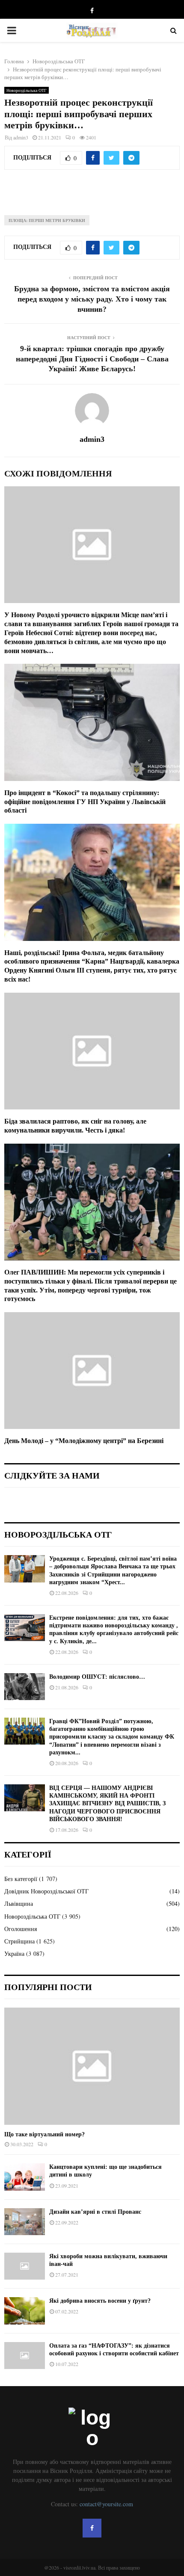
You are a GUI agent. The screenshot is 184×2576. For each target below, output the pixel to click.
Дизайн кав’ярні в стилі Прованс (95, 2212)
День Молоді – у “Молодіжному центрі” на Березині (84, 1441)
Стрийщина (19, 1941)
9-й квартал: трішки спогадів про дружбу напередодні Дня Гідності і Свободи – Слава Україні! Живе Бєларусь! (92, 359)
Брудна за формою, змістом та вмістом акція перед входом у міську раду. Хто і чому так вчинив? (92, 299)
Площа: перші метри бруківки (47, 220)
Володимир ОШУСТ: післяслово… (97, 1677)
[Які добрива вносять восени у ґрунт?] (25, 2311)
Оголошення (21, 1929)
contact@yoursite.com (106, 2504)
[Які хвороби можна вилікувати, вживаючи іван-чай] (25, 2266)
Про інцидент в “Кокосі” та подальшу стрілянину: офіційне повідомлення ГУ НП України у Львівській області (85, 802)
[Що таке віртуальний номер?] (92, 2066)
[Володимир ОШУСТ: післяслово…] (25, 1687)
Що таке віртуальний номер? (45, 2134)
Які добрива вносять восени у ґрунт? (100, 2301)
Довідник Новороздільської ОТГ (46, 1891)
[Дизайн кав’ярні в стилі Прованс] (25, 2222)
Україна (14, 1953)
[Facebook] (92, 2528)
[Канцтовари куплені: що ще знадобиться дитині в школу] (25, 2177)
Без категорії (21, 1879)
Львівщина (19, 1903)
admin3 (21, 137)
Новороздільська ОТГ (27, 90)
